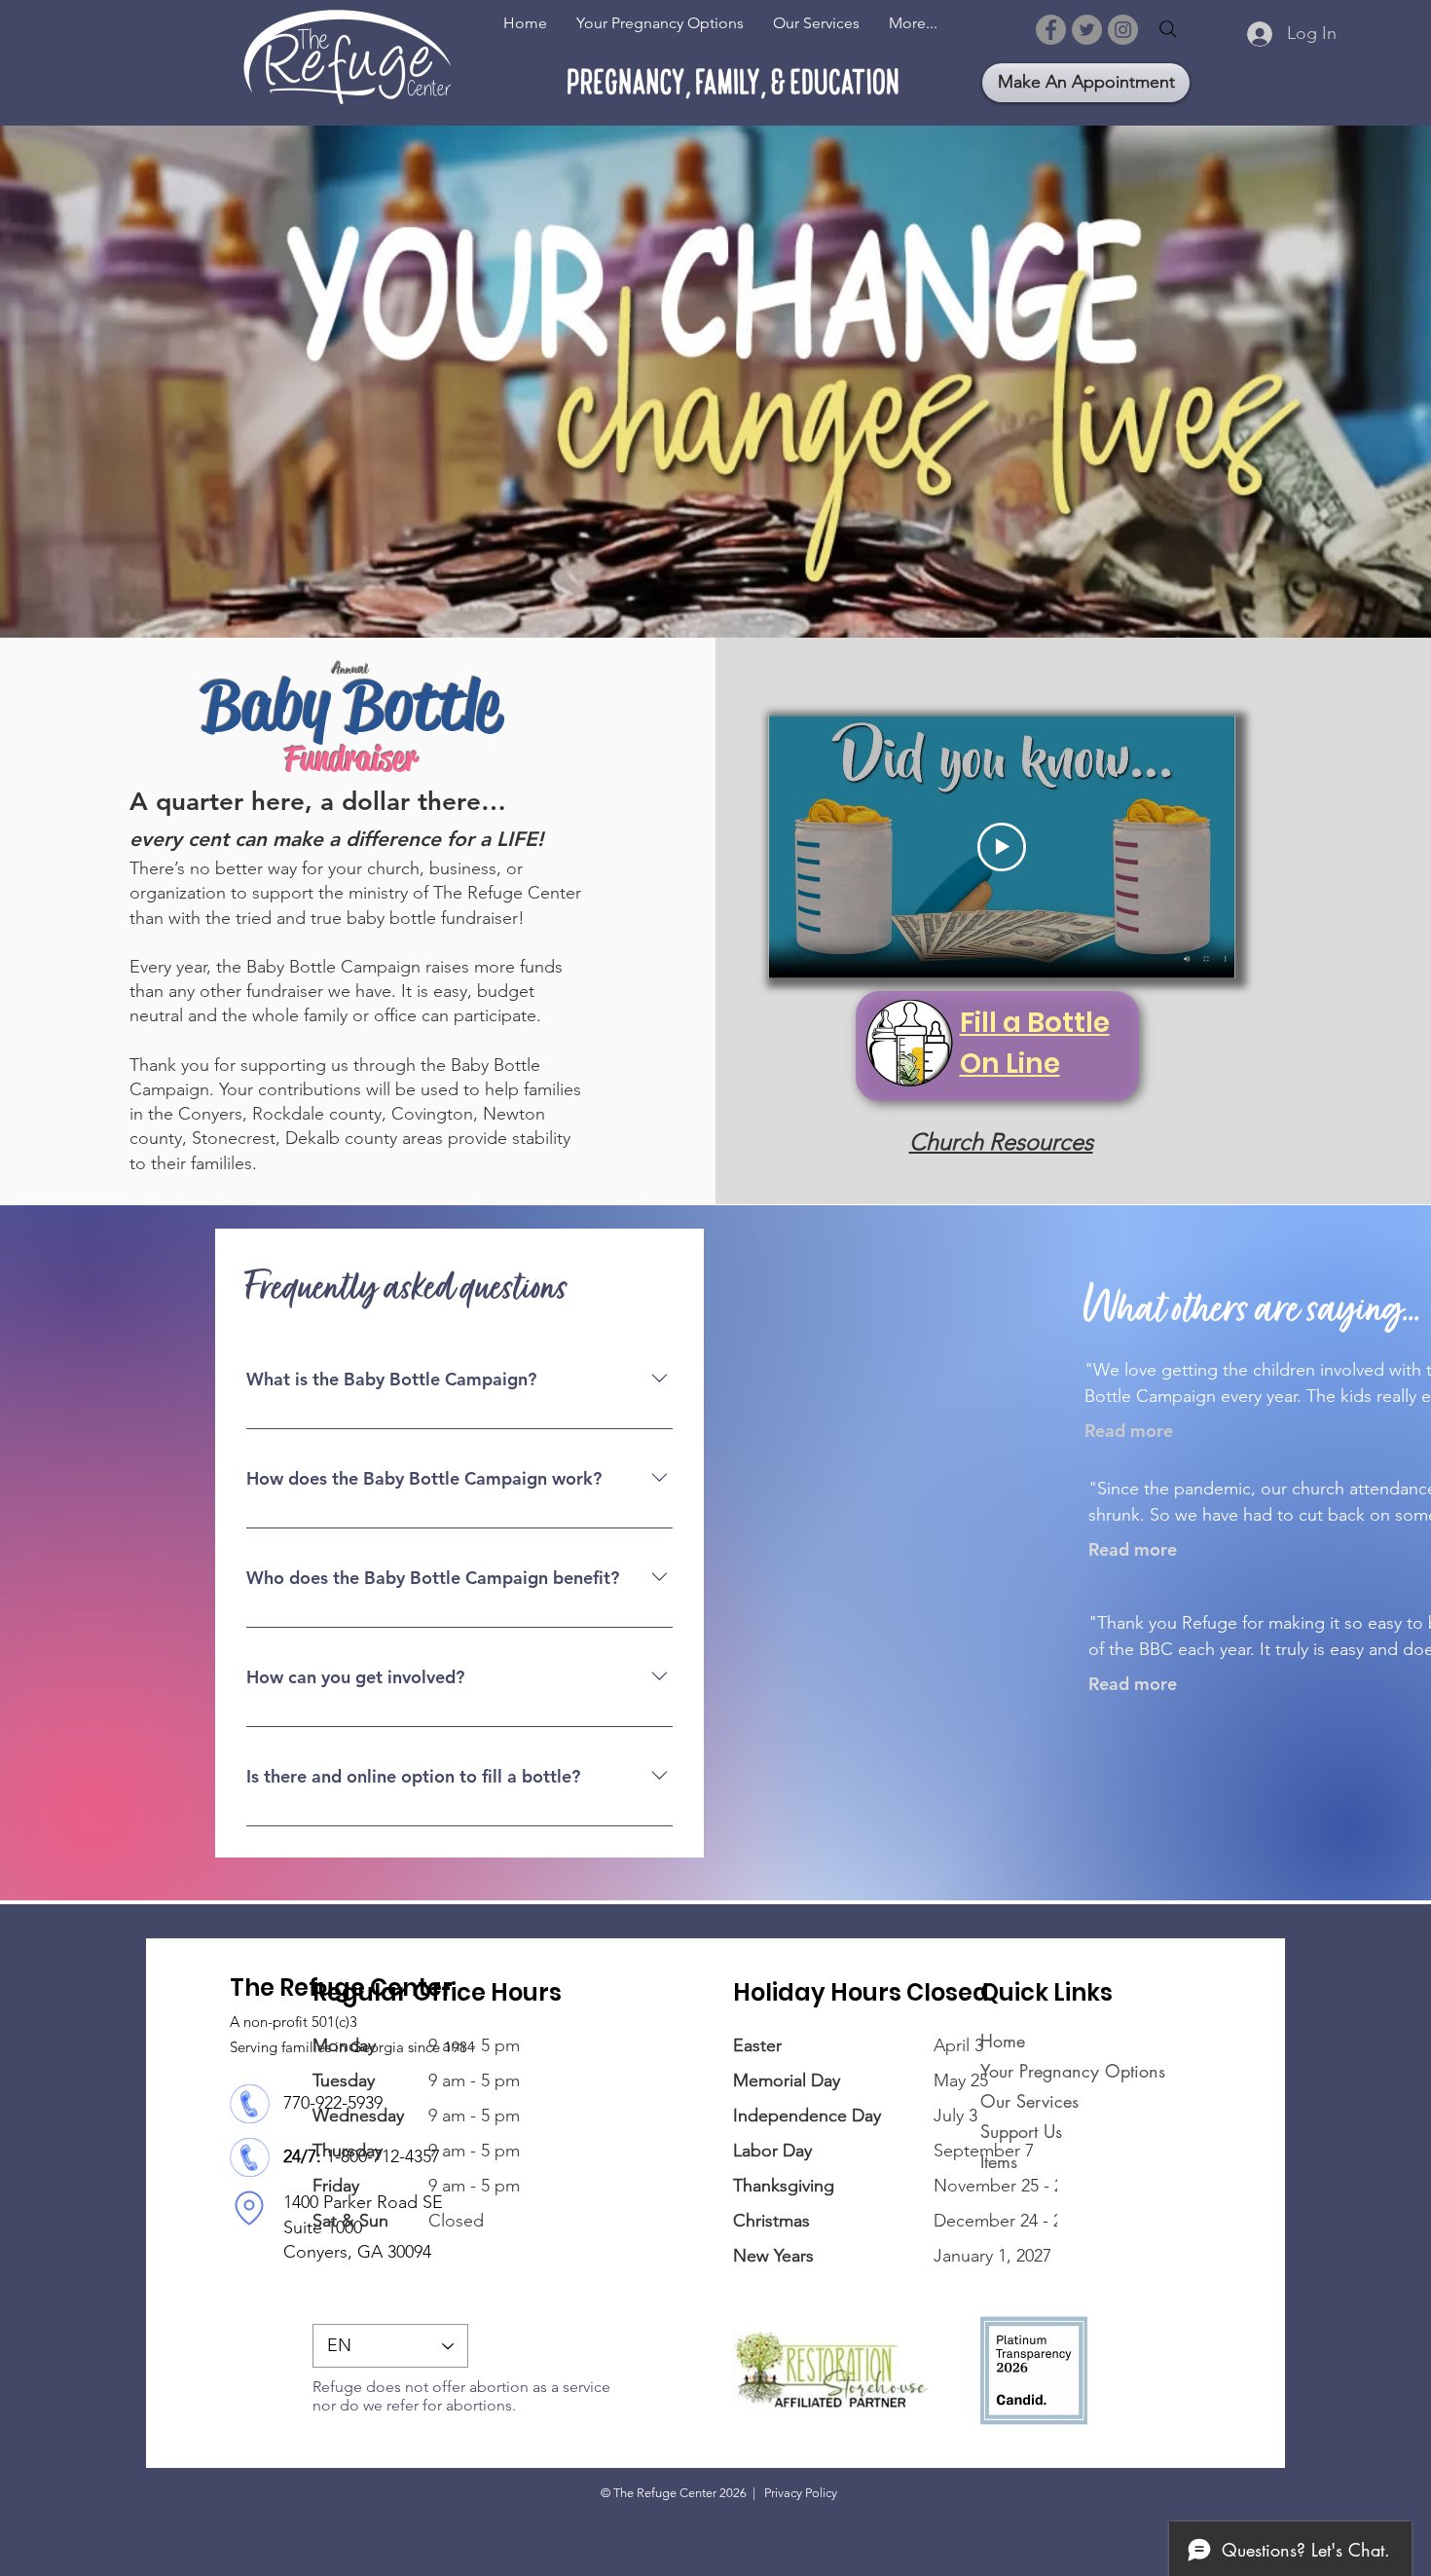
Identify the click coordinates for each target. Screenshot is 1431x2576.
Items (999, 2161)
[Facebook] (1051, 30)
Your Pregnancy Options (1040, 2071)
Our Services (1029, 2101)
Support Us (1021, 2131)
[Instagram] (1123, 30)
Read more (1129, 1431)
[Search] (1168, 29)
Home (1003, 2041)
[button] (816, 23)
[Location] (249, 2208)
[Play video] (1002, 847)
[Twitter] (1087, 30)
